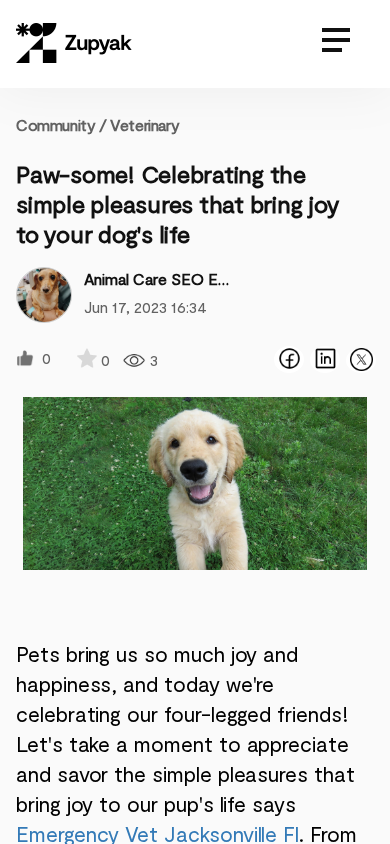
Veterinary (144, 124)
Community (61, 124)
